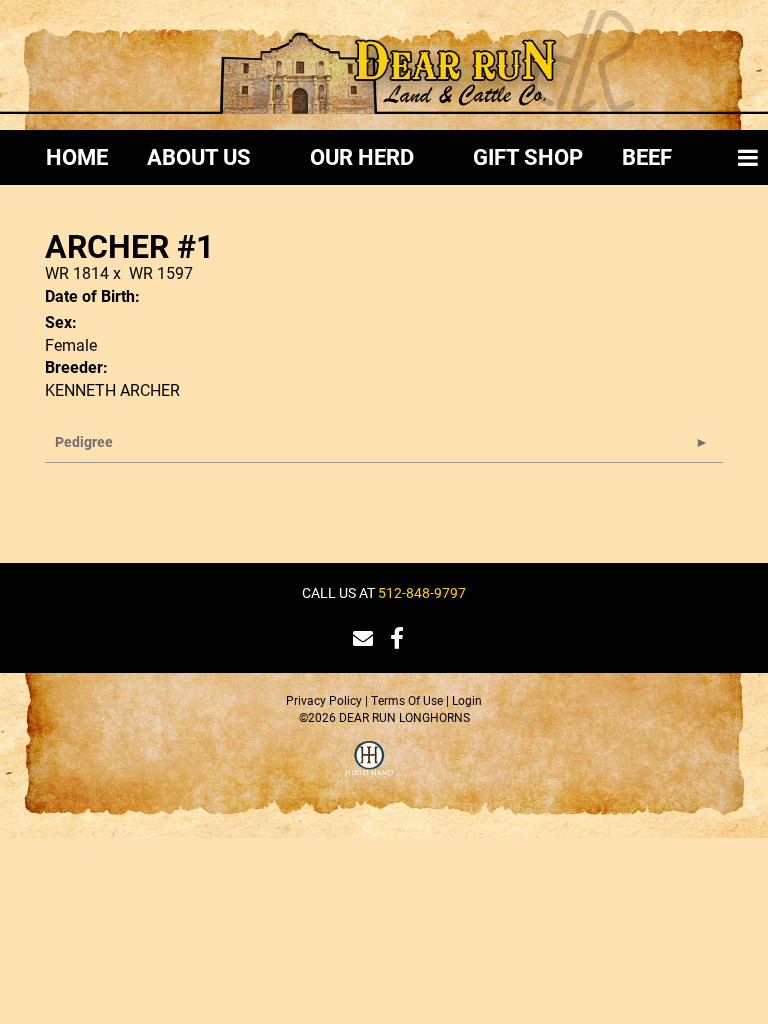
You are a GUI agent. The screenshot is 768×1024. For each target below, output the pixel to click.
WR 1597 (161, 272)
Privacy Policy (324, 700)
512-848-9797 (422, 592)
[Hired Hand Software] (369, 771)
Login (467, 700)
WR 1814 (77, 272)
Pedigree (84, 441)
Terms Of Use (407, 700)
